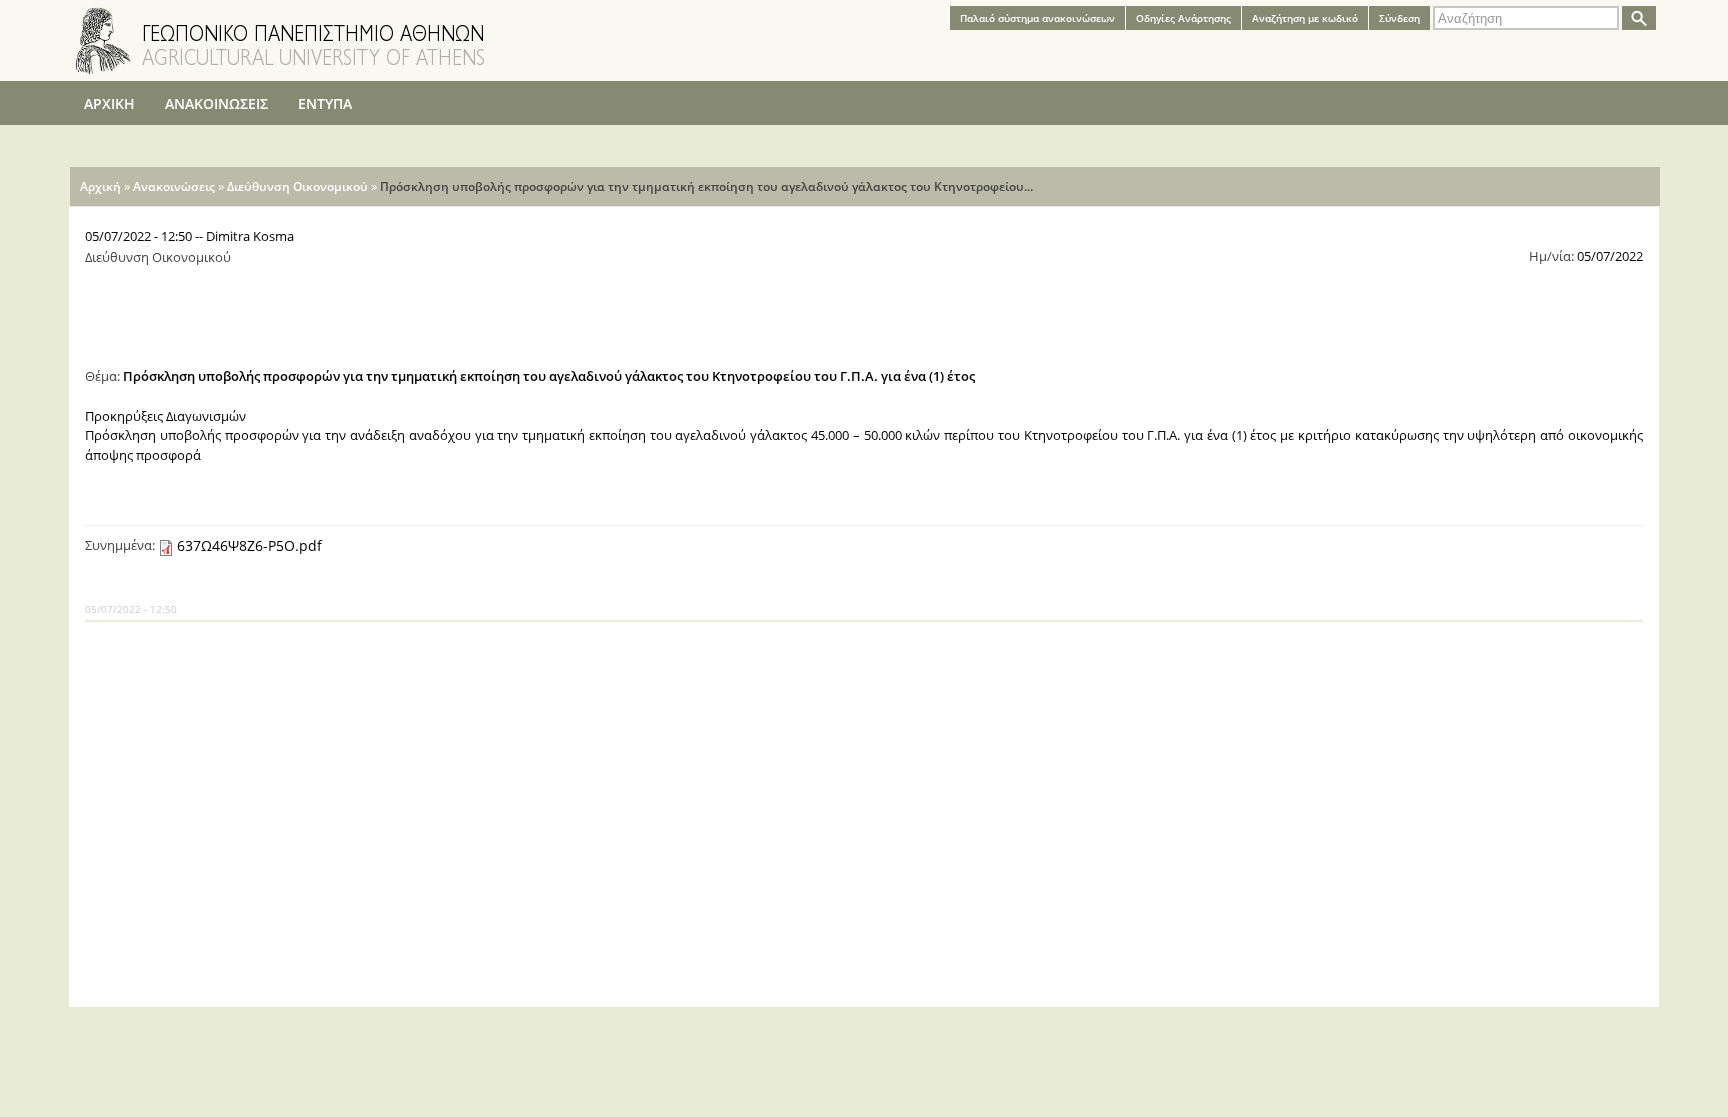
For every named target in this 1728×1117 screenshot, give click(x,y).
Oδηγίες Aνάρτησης (1183, 18)
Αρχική (100, 186)
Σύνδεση (1399, 18)
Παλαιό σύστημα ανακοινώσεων (1037, 18)
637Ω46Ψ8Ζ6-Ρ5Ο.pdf (249, 545)
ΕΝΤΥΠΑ (325, 103)
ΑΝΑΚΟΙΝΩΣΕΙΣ (216, 103)
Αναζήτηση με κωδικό (1305, 18)
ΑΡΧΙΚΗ (109, 103)
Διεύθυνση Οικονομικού (297, 186)
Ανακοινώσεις (174, 186)
